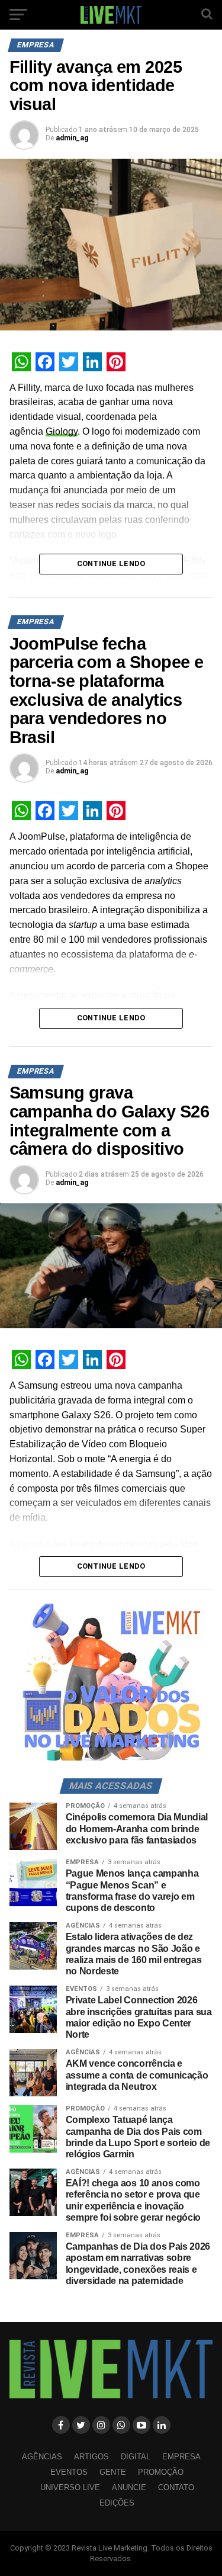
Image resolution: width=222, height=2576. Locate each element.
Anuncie (129, 2487)
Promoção (161, 2472)
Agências (42, 2457)
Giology (62, 431)
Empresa (181, 2457)
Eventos (69, 2472)
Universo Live (70, 2487)
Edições (117, 2503)
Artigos (91, 2457)
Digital (136, 2457)
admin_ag (72, 138)
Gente (113, 2472)
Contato (176, 2487)
